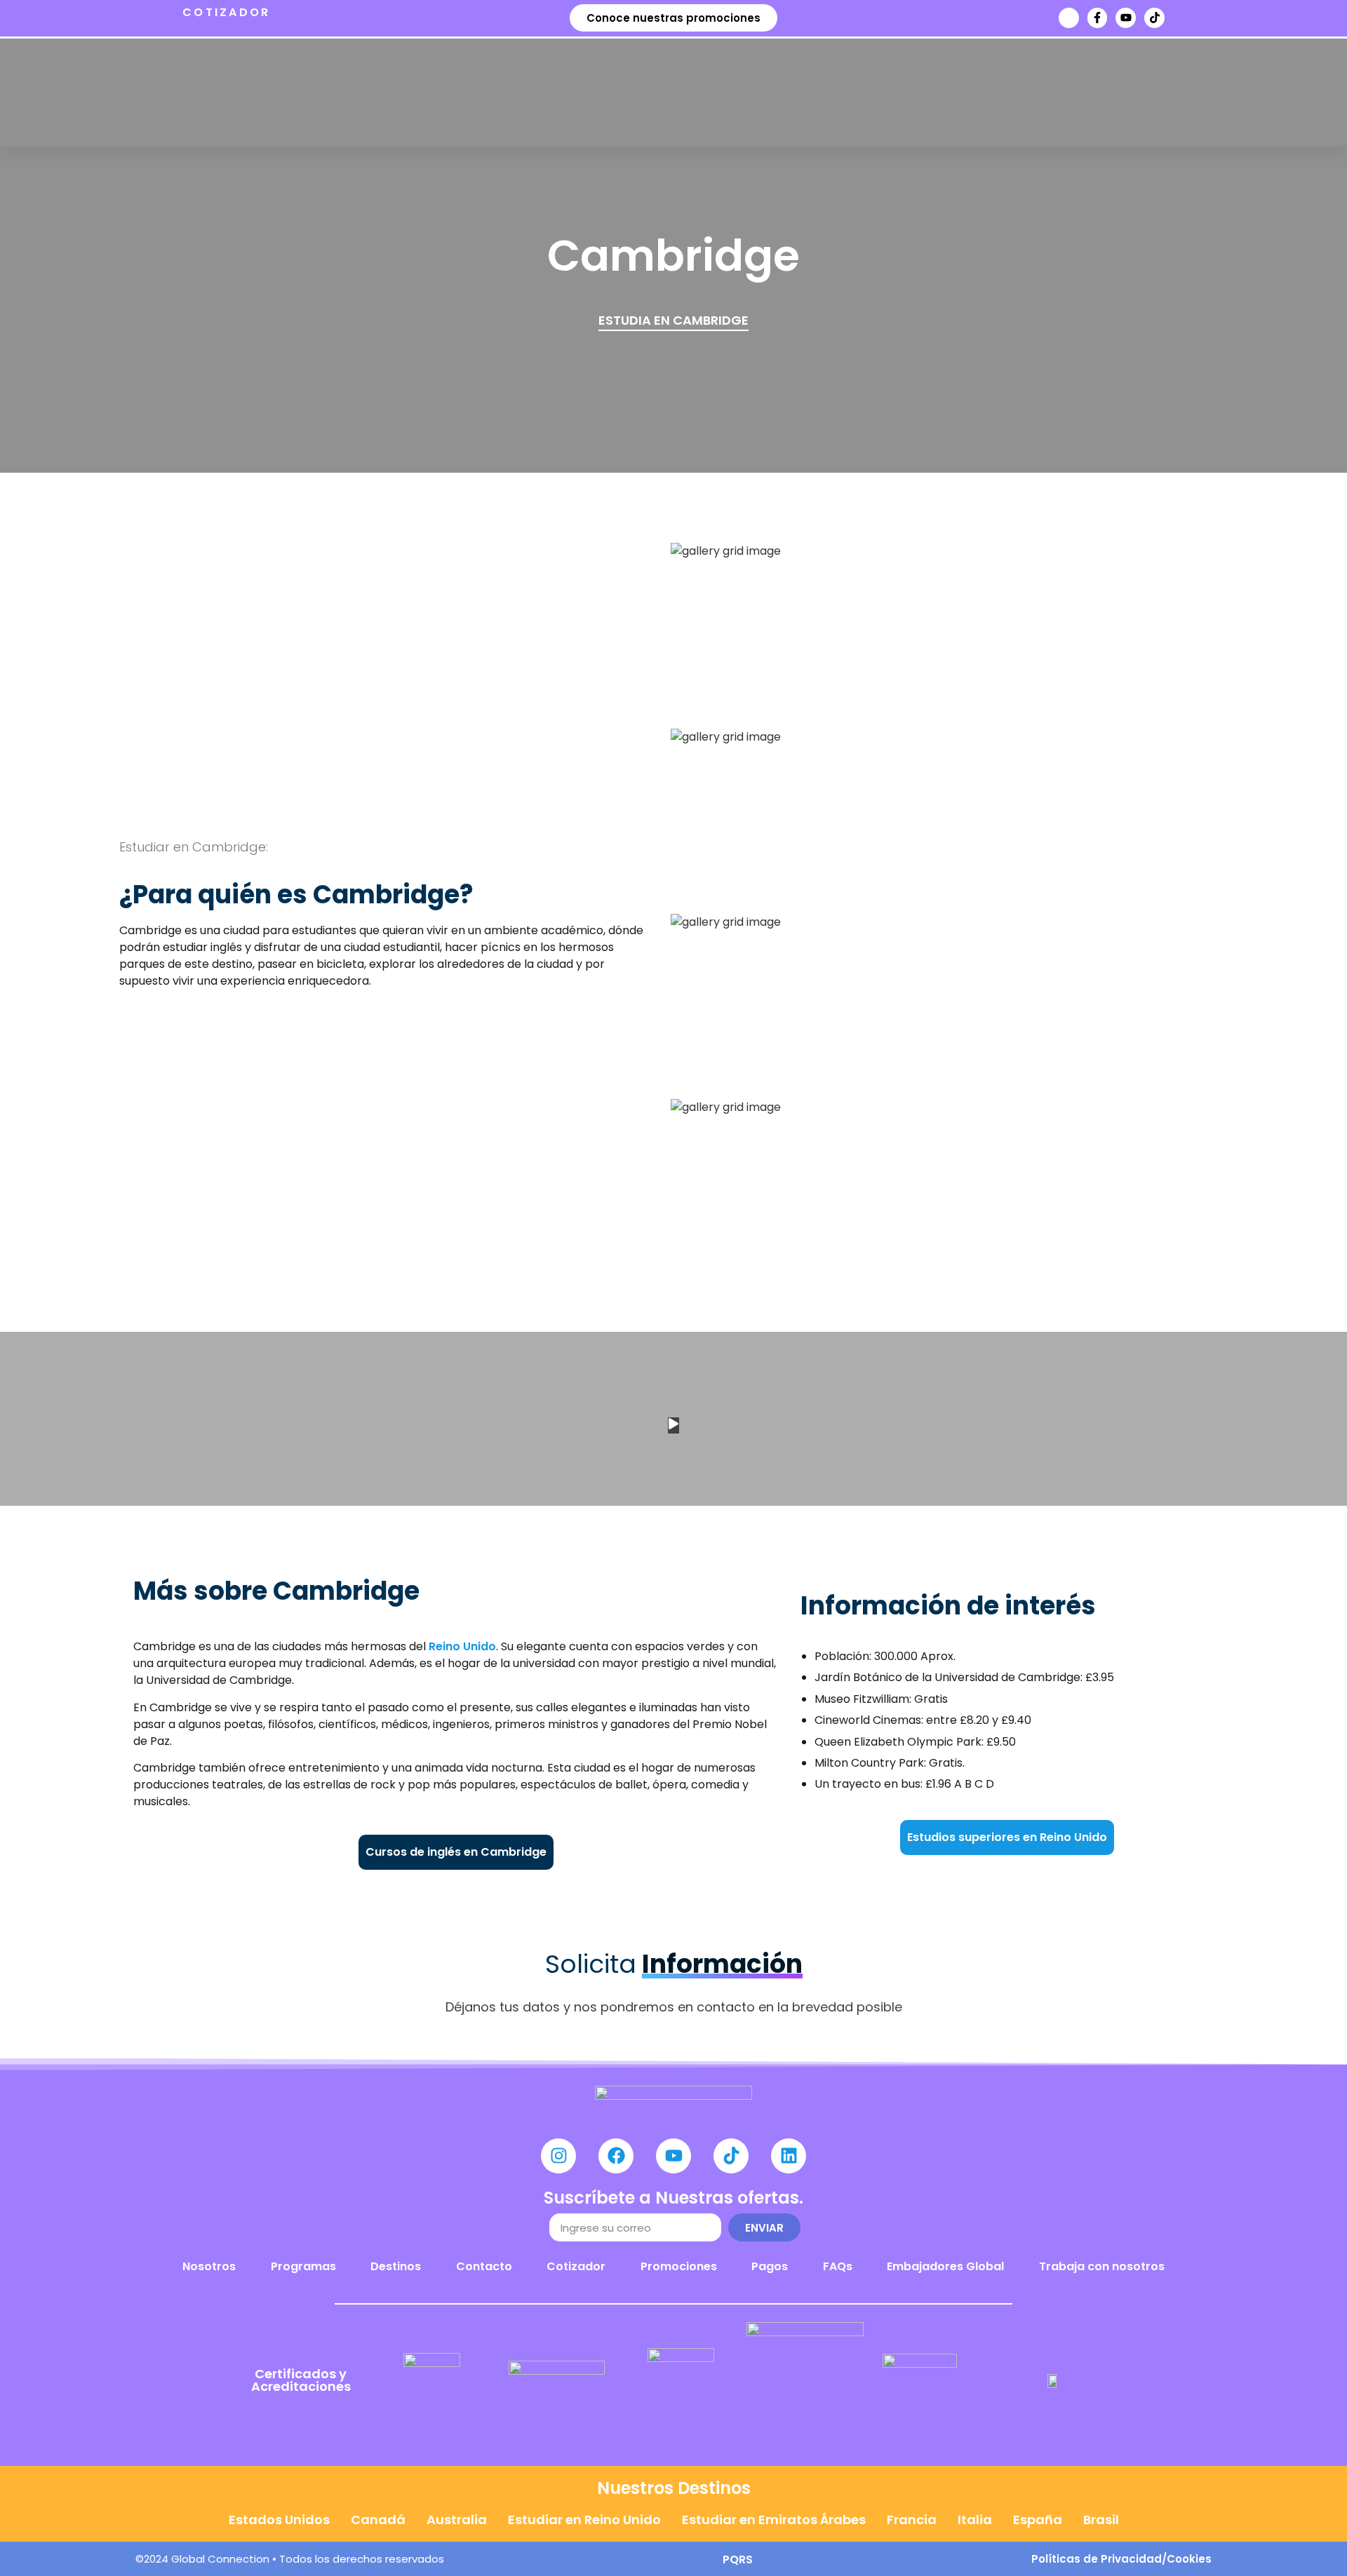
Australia (457, 2520)
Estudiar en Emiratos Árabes (774, 2520)
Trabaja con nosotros (1102, 2266)
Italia (975, 2520)
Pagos (770, 2266)
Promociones (679, 2266)
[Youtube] (1126, 18)
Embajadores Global (945, 2266)
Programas (303, 2266)
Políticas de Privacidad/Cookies (1121, 2559)
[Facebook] (616, 2156)
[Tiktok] (1154, 18)
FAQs (838, 2266)
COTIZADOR (227, 12)
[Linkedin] (789, 2156)
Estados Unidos (279, 2520)
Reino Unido (462, 1646)
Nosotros (209, 2266)
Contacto (484, 2266)
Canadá (378, 2520)
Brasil (1101, 2520)
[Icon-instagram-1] (1069, 18)
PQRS (738, 2560)
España (1038, 2520)
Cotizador (576, 2266)
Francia (912, 2520)
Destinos (396, 2266)
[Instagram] (558, 2156)
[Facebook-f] (1098, 18)
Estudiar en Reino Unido (584, 2520)
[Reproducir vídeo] (673, 1425)
